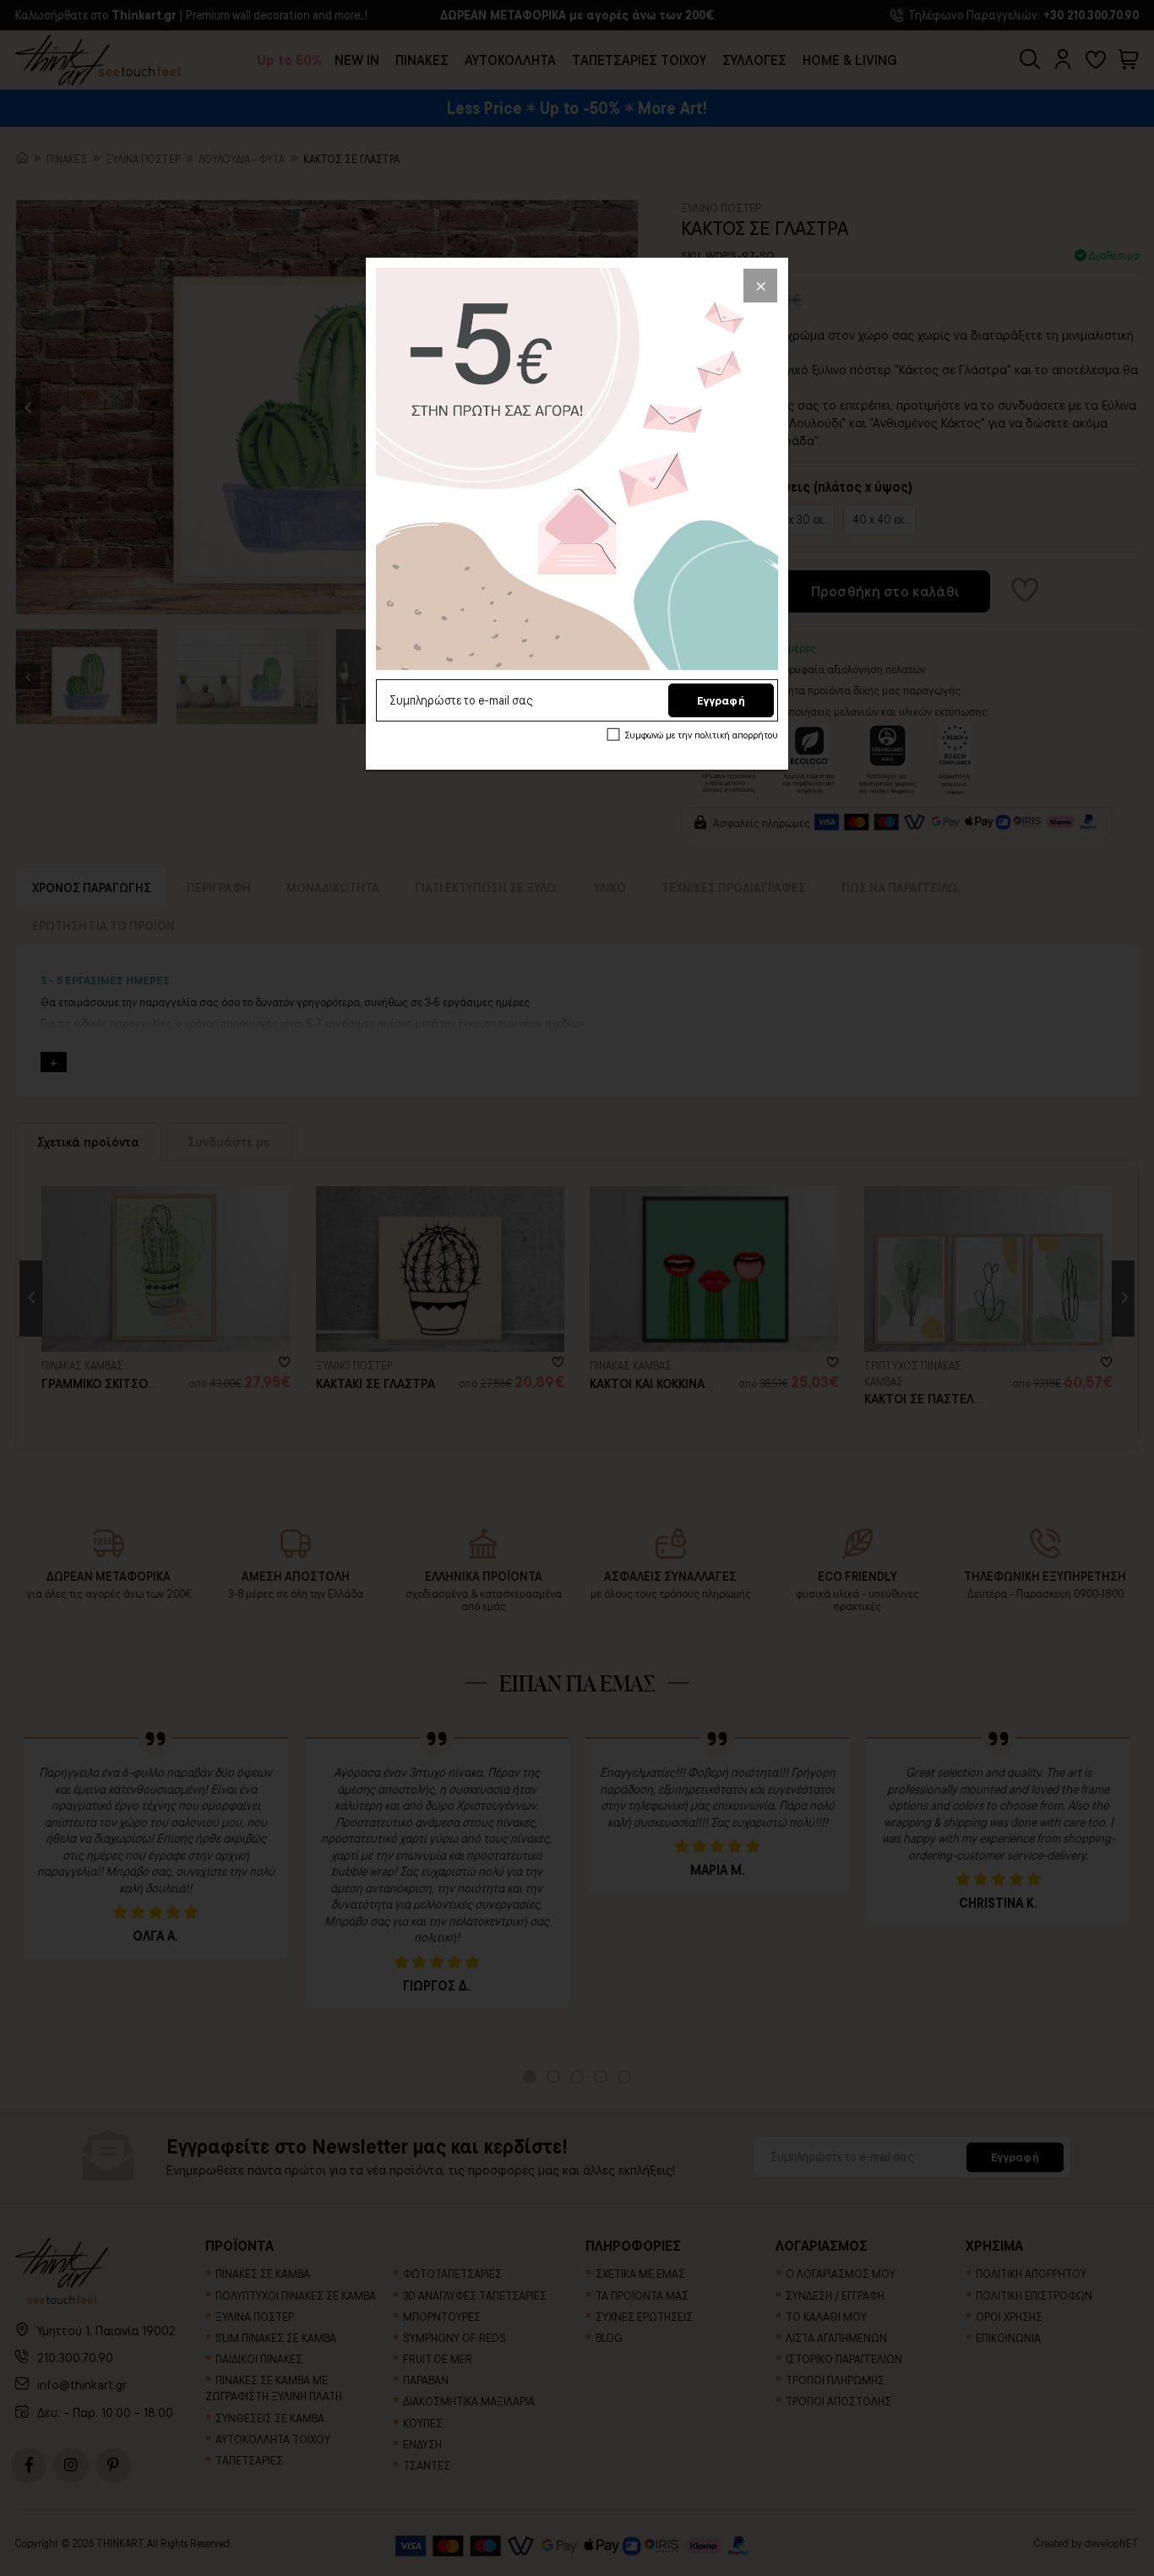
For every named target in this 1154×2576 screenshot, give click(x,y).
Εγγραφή (721, 700)
